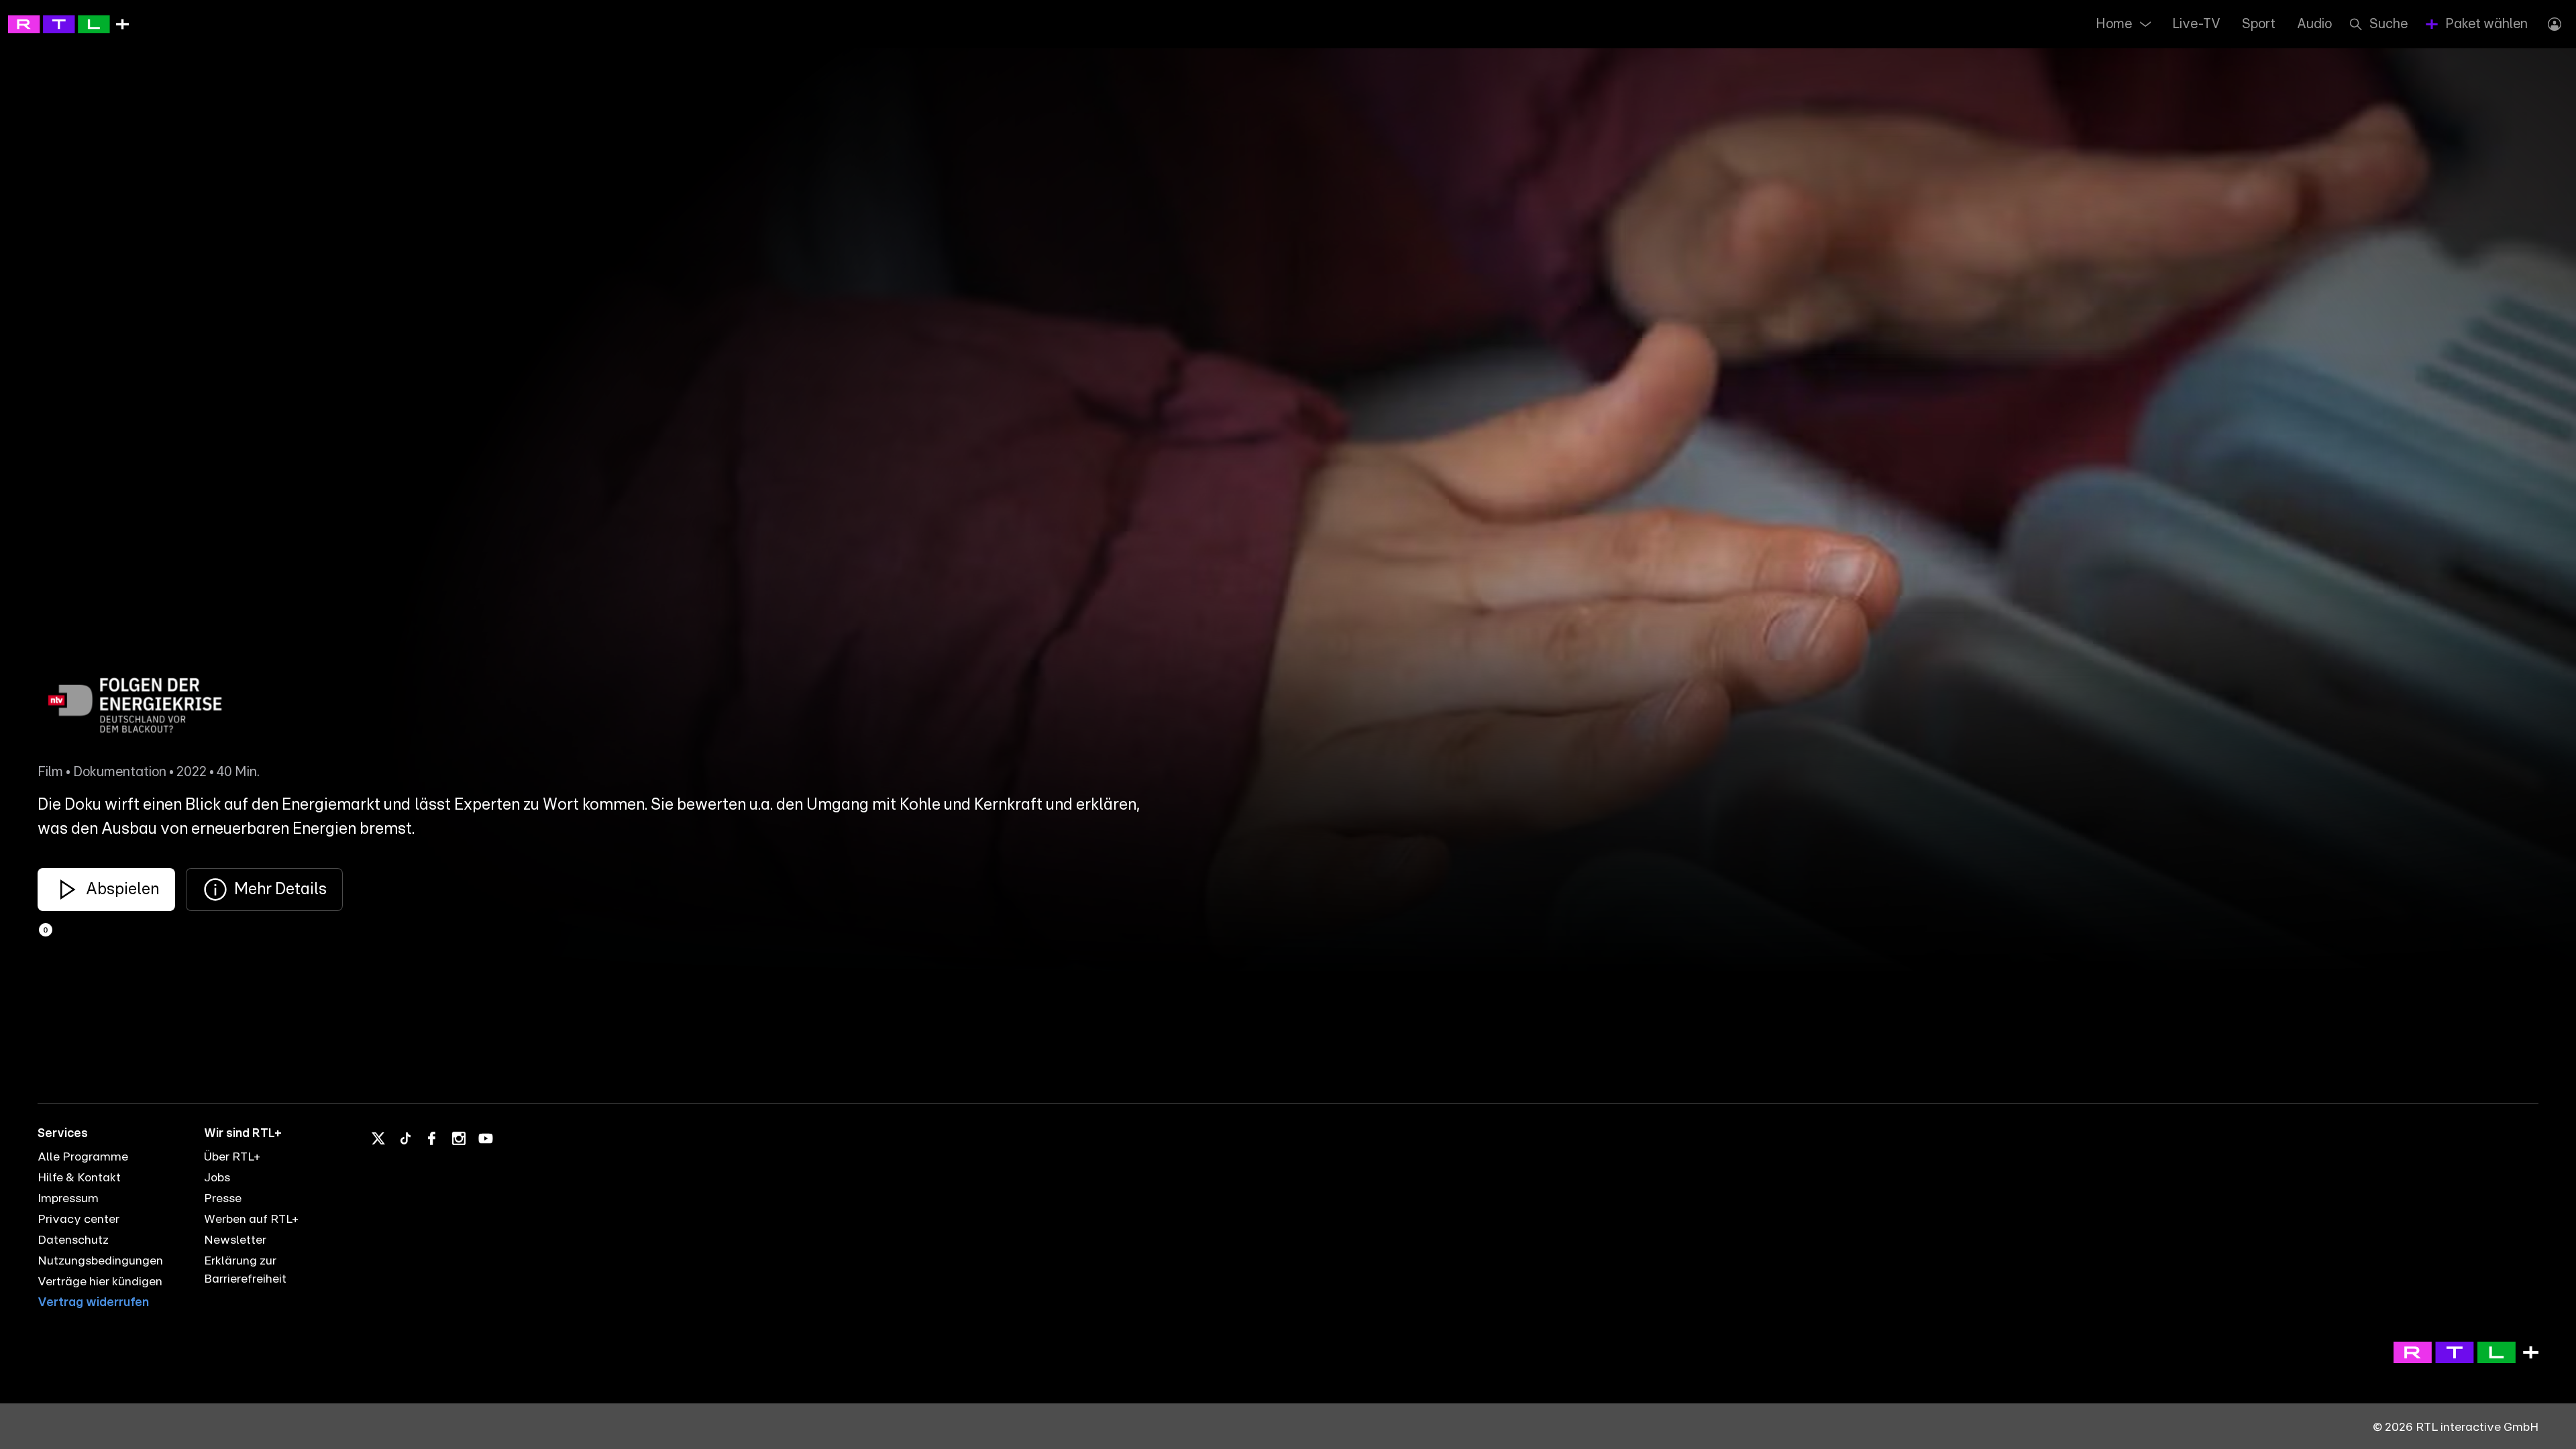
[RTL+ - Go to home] (68, 23)
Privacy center (78, 1220)
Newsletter (235, 1240)
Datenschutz (73, 1240)
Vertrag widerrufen (93, 1303)
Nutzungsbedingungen (100, 1261)
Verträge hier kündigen (100, 1282)
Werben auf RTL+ (251, 1220)
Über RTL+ (232, 1157)
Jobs (217, 1178)
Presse (223, 1199)
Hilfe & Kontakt (79, 1178)
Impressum (68, 1199)
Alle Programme (83, 1157)
